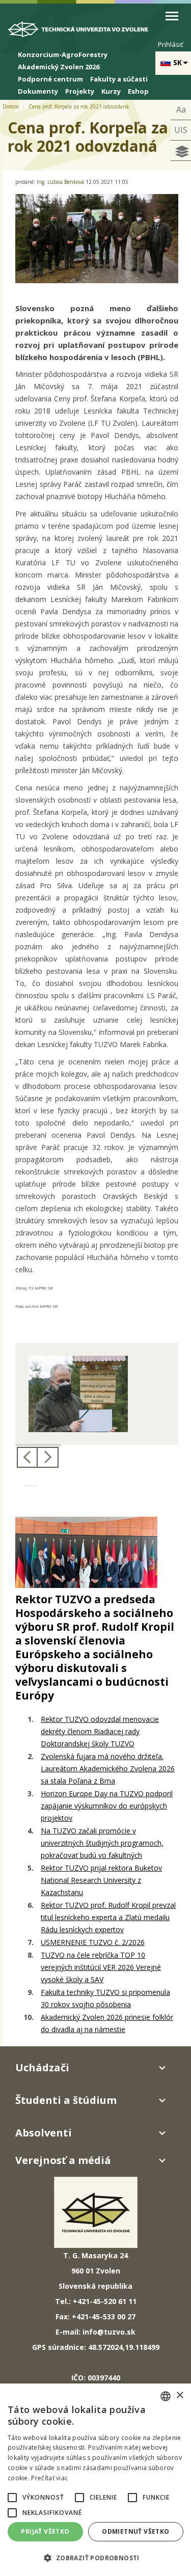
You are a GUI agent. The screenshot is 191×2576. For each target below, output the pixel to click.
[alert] (95, 2480)
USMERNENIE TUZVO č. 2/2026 (93, 1942)
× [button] (180, 2395)
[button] (12, 2498)
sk (178, 62)
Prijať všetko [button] (45, 2531)
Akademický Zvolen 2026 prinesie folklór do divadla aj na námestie (107, 2023)
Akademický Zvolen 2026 (59, 67)
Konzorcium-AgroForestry (63, 54)
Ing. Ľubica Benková (61, 182)
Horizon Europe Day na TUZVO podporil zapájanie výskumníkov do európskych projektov (107, 1806)
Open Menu (172, 16)
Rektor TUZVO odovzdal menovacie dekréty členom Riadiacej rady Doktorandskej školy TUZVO (100, 1731)
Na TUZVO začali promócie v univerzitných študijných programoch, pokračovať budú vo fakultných (102, 1843)
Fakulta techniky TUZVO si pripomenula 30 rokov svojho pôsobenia (105, 1998)
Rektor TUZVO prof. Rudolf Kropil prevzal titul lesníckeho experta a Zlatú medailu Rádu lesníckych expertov (108, 1917)
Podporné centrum (50, 79)
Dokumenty (38, 91)
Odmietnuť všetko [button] (135, 2531)
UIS (181, 130)
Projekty (80, 91)
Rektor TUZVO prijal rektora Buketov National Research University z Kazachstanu (101, 1880)
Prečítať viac (49, 2478)
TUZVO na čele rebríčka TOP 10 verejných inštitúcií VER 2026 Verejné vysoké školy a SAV (101, 1967)
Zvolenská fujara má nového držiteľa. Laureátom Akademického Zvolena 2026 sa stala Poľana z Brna (108, 1769)
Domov (11, 106)
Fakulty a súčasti (119, 79)
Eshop (138, 91)
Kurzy (111, 91)
